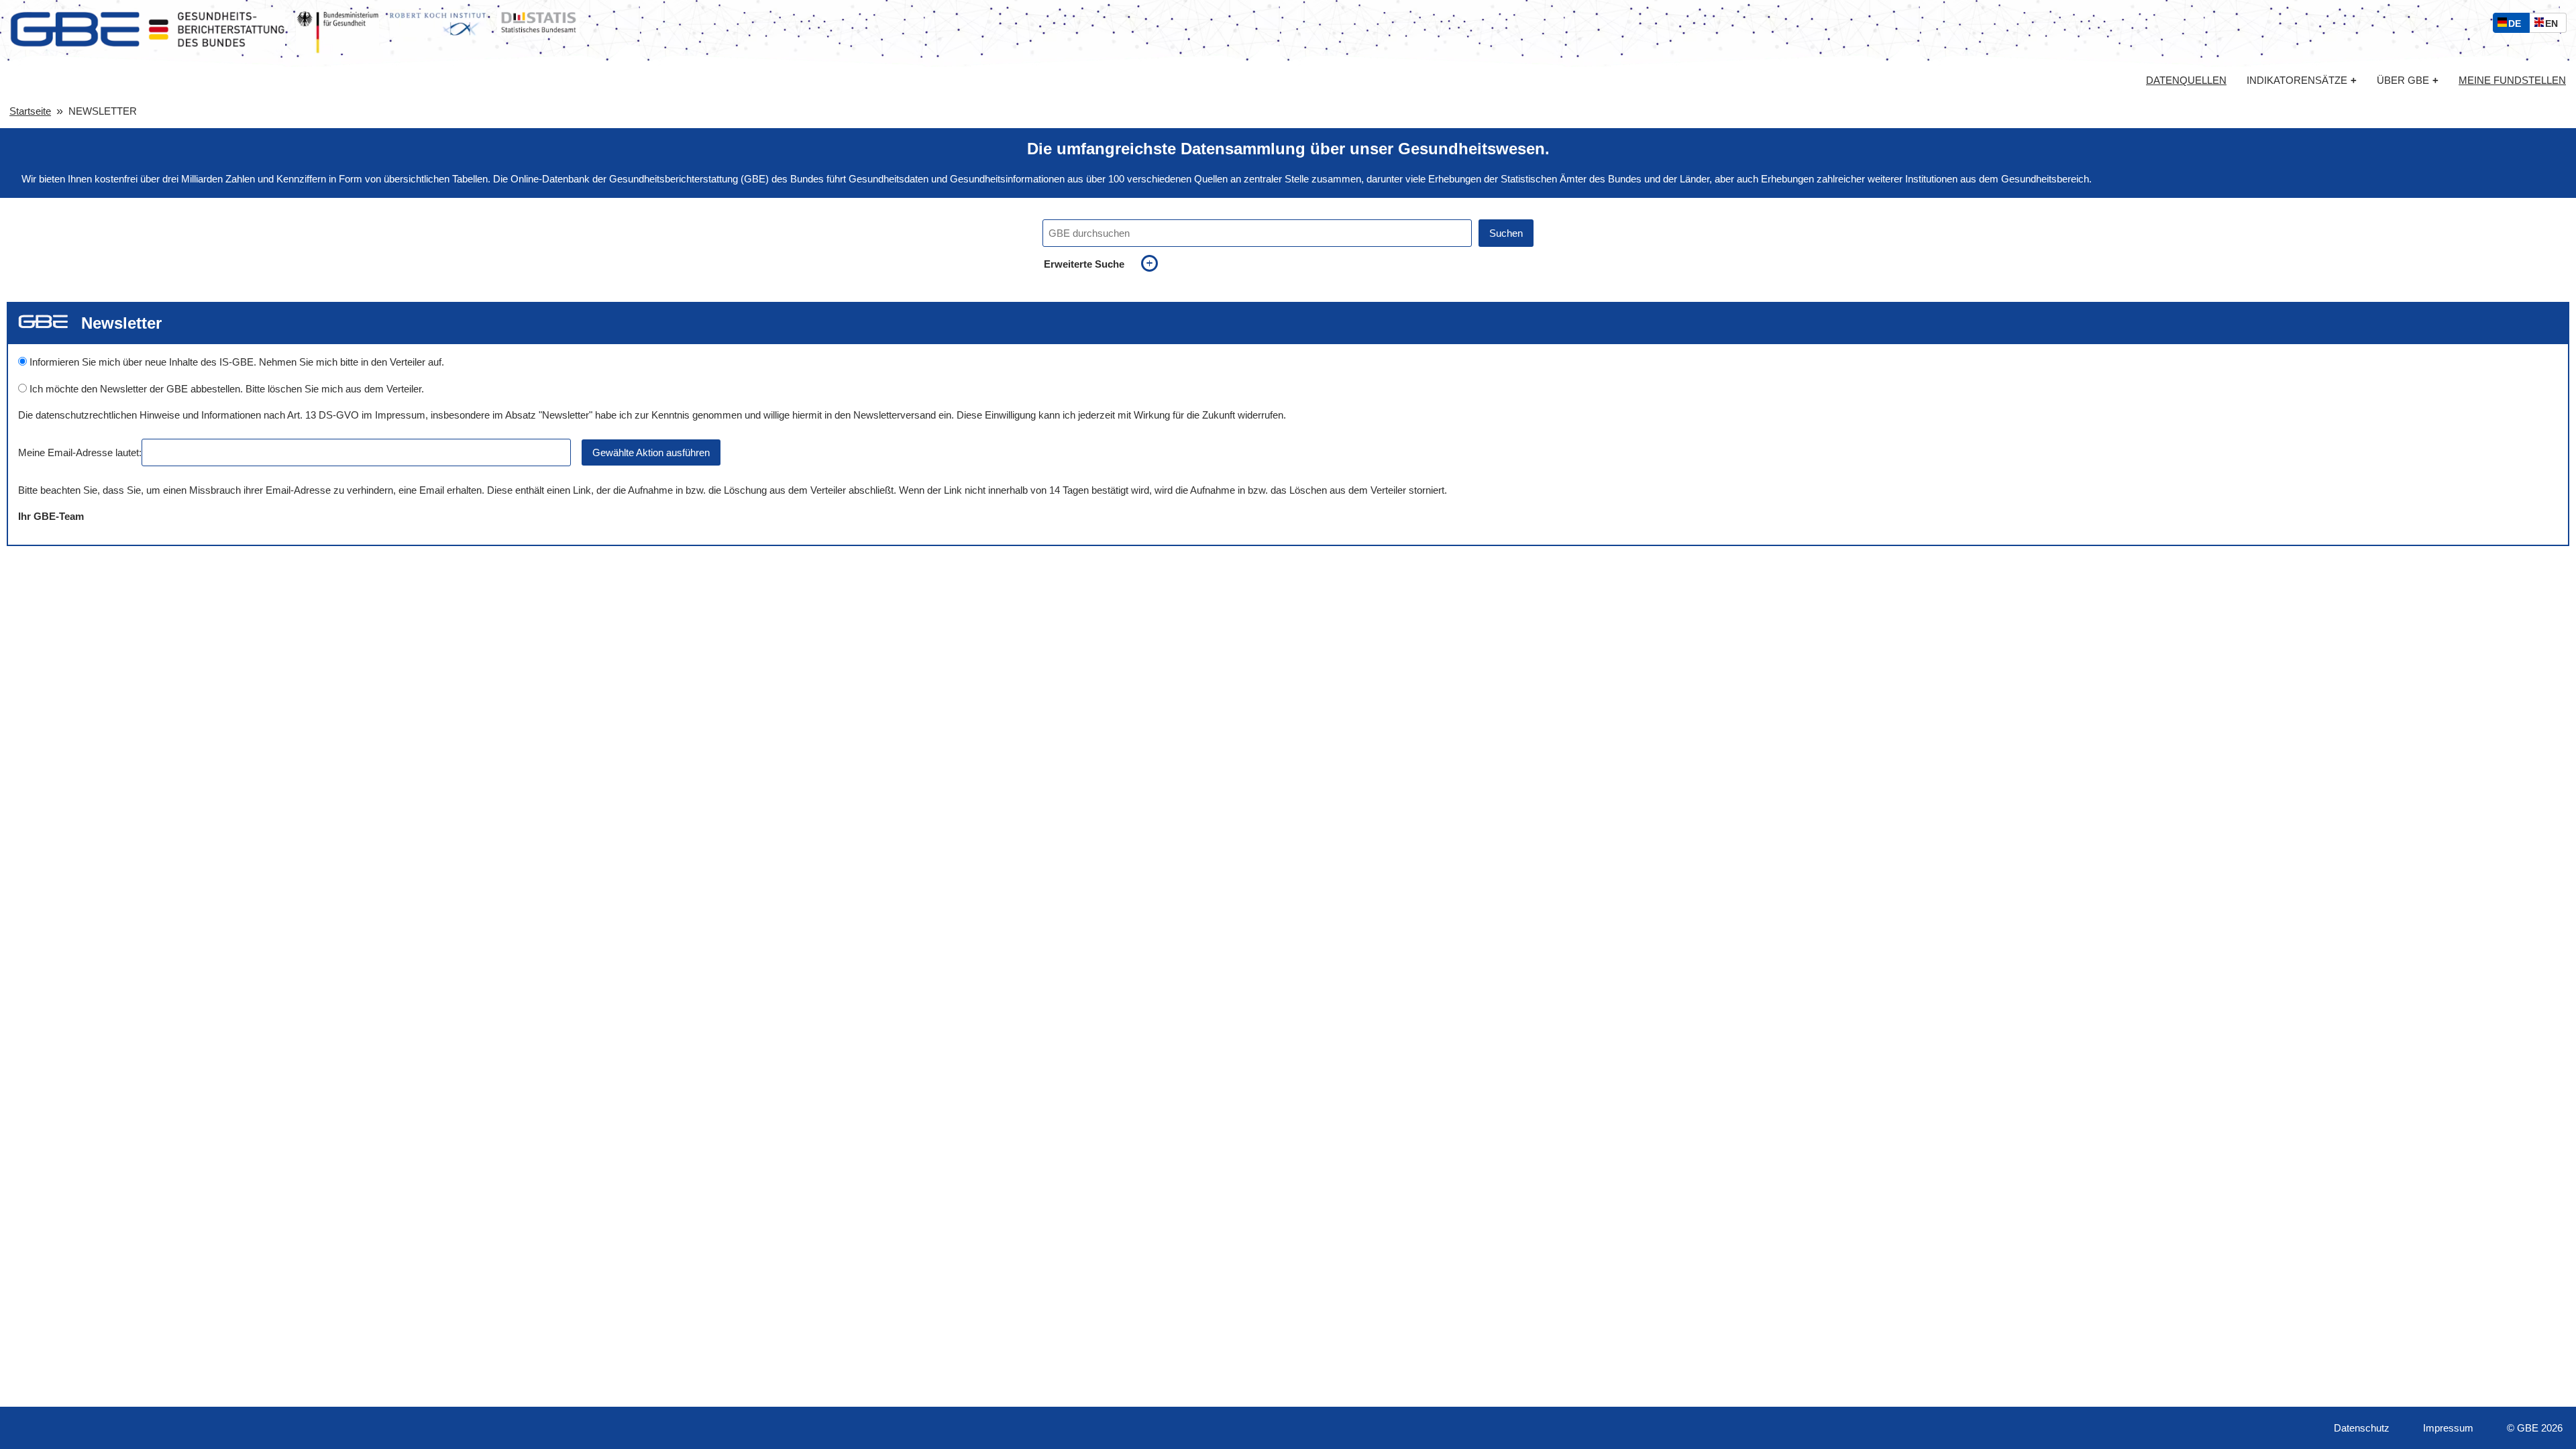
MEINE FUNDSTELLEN (2512, 80)
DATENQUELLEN (2186, 80)
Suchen (1506, 233)
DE (2518, 25)
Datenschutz (2362, 1428)
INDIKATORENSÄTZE (2302, 80)
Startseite (30, 111)
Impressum (2448, 1428)
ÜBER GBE (2408, 80)
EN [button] (2555, 25)
